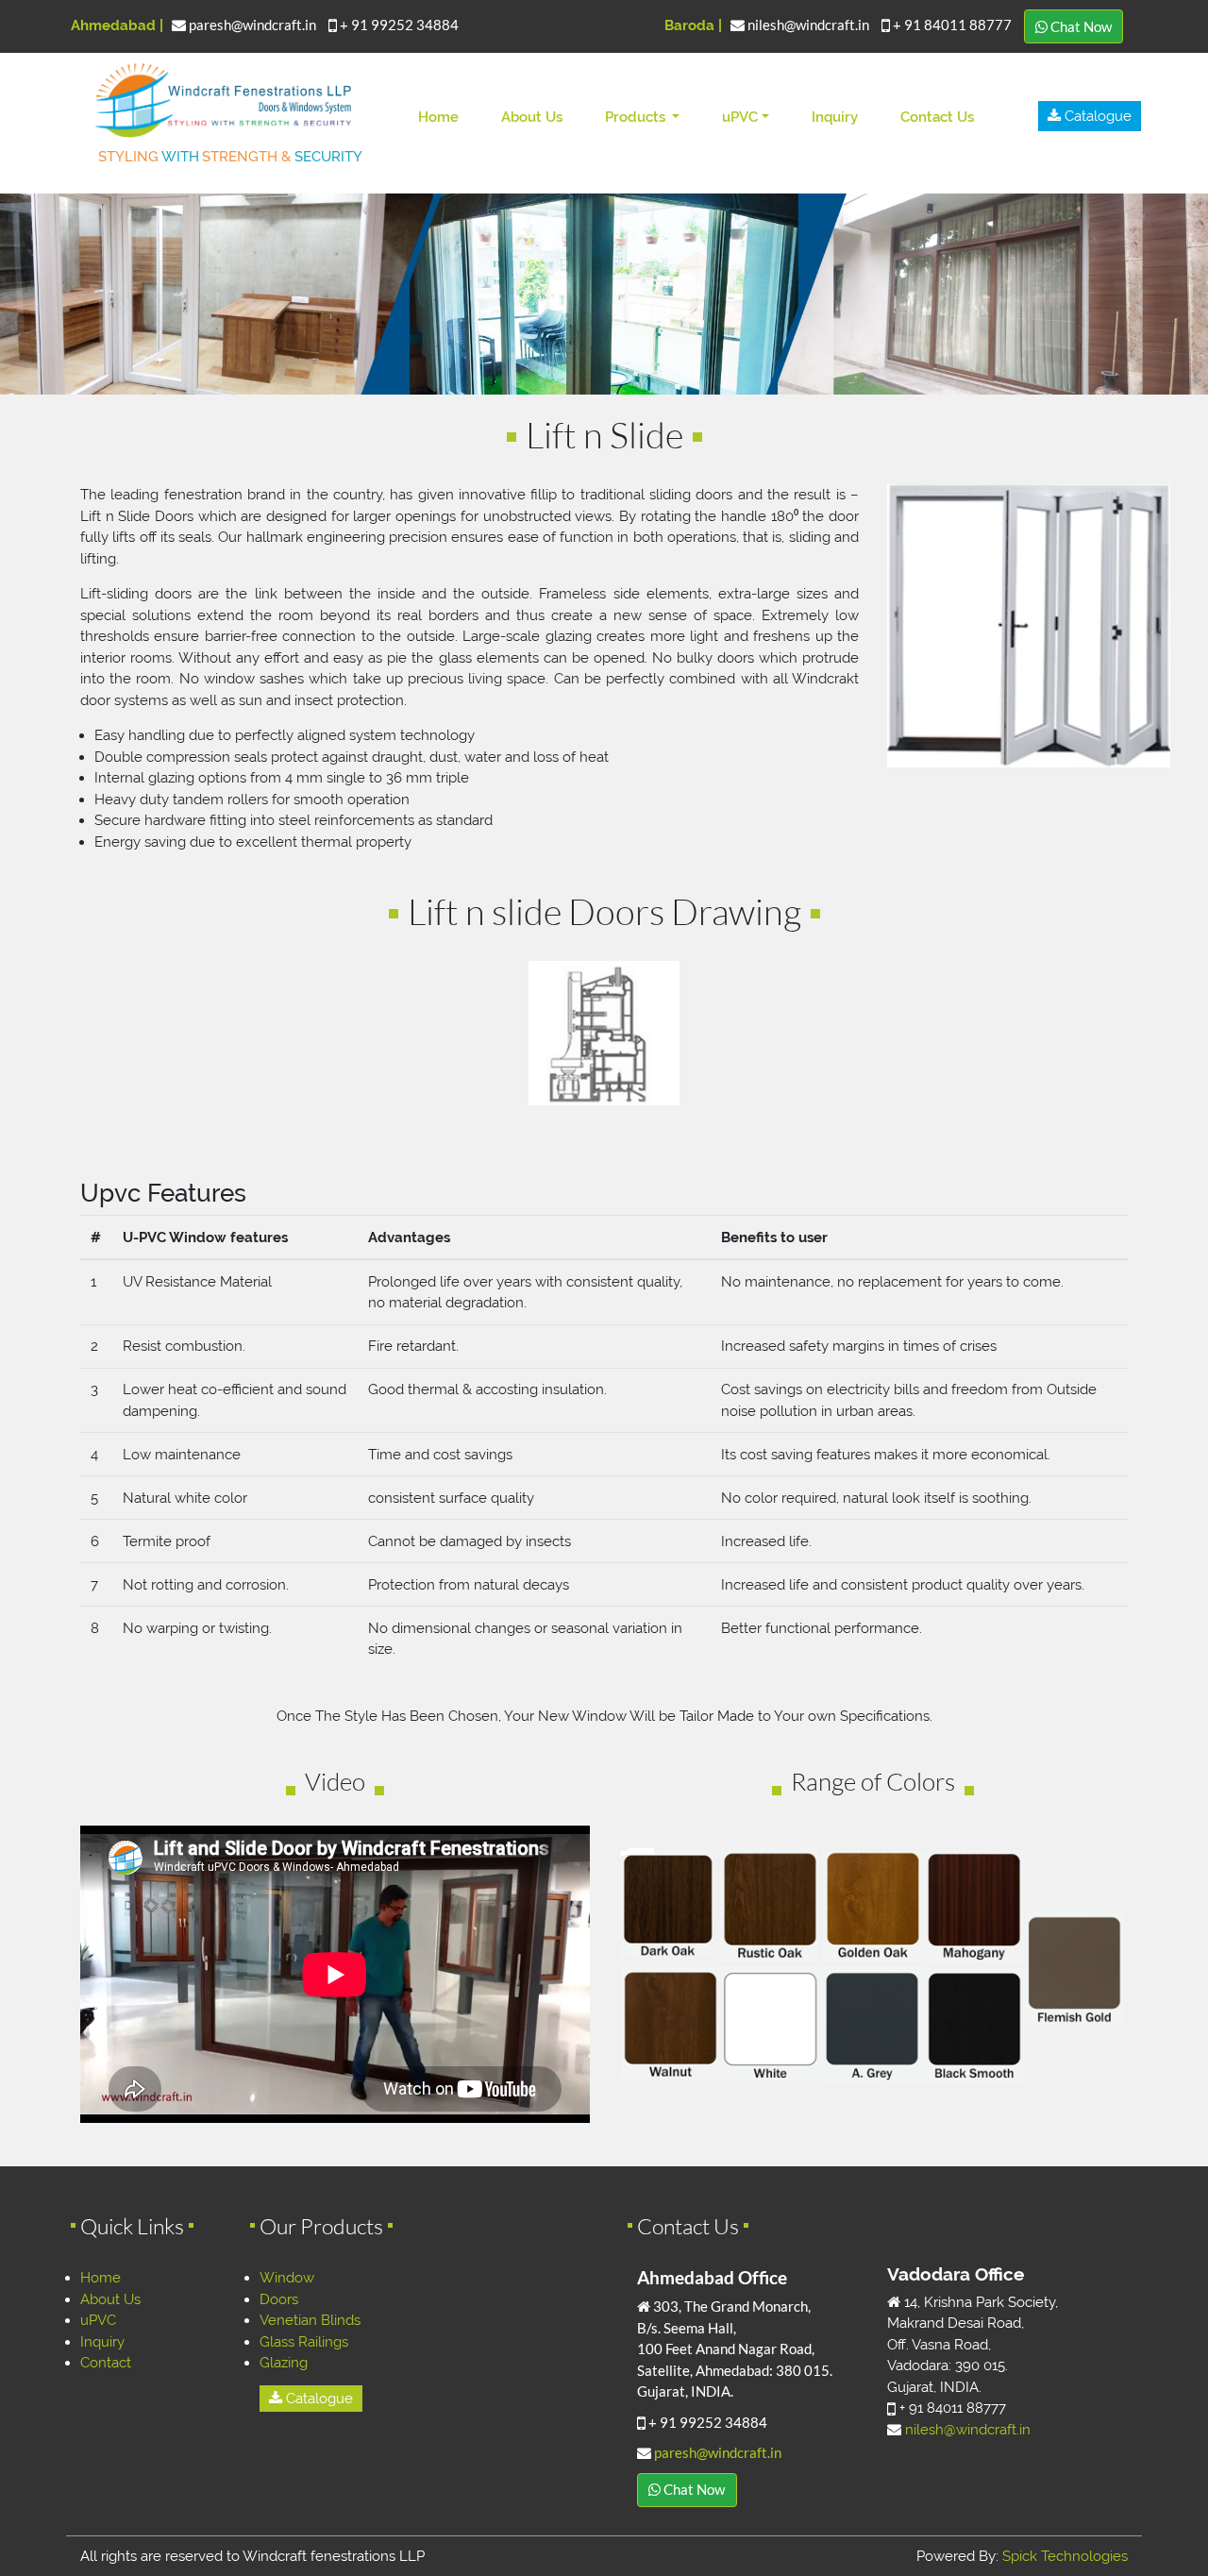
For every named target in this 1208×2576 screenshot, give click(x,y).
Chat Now (1080, 26)
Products (637, 117)
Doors (279, 2299)
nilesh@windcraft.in (808, 25)
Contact (106, 2363)
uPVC (740, 117)
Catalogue (1096, 116)
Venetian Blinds (310, 2320)
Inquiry (835, 117)
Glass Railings (304, 2342)
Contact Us (937, 117)
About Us (532, 117)
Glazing (284, 2363)
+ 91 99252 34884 (398, 25)
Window (287, 2278)
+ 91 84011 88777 (952, 25)
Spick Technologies (1065, 2556)
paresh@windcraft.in (252, 25)
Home (442, 117)
